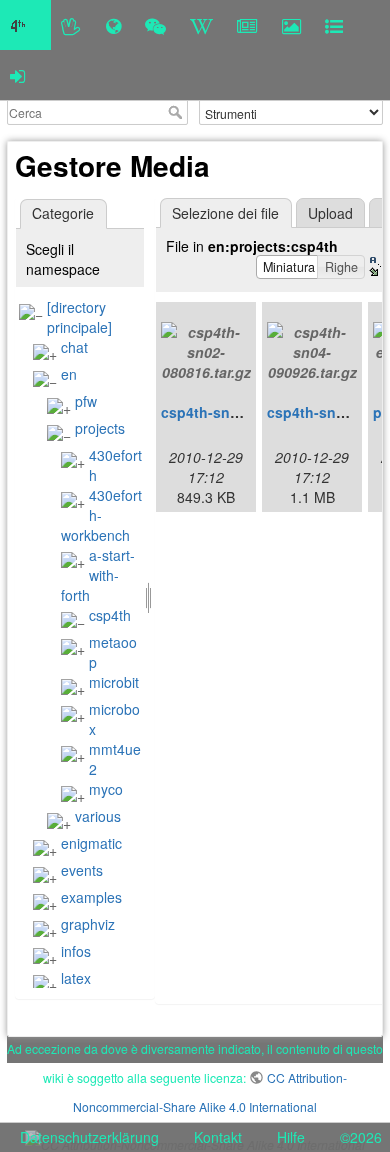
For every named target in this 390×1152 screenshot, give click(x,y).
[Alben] (291, 25)
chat (74, 347)
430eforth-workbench (101, 515)
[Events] (155, 25)
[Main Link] (25, 25)
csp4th (110, 615)
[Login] (17, 75)
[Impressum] (334, 25)
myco (106, 789)
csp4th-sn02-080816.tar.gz (250, 412)
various (98, 816)
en (69, 374)
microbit (114, 682)
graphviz (88, 924)
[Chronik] (113, 25)
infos (76, 951)
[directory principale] (79, 317)
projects (100, 428)
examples (91, 897)
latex (76, 978)
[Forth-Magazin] (247, 25)
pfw (86, 401)
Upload (330, 213)
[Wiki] (201, 25)
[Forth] (71, 25)
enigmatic (91, 843)
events (82, 870)
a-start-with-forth (98, 575)
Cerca (177, 112)
